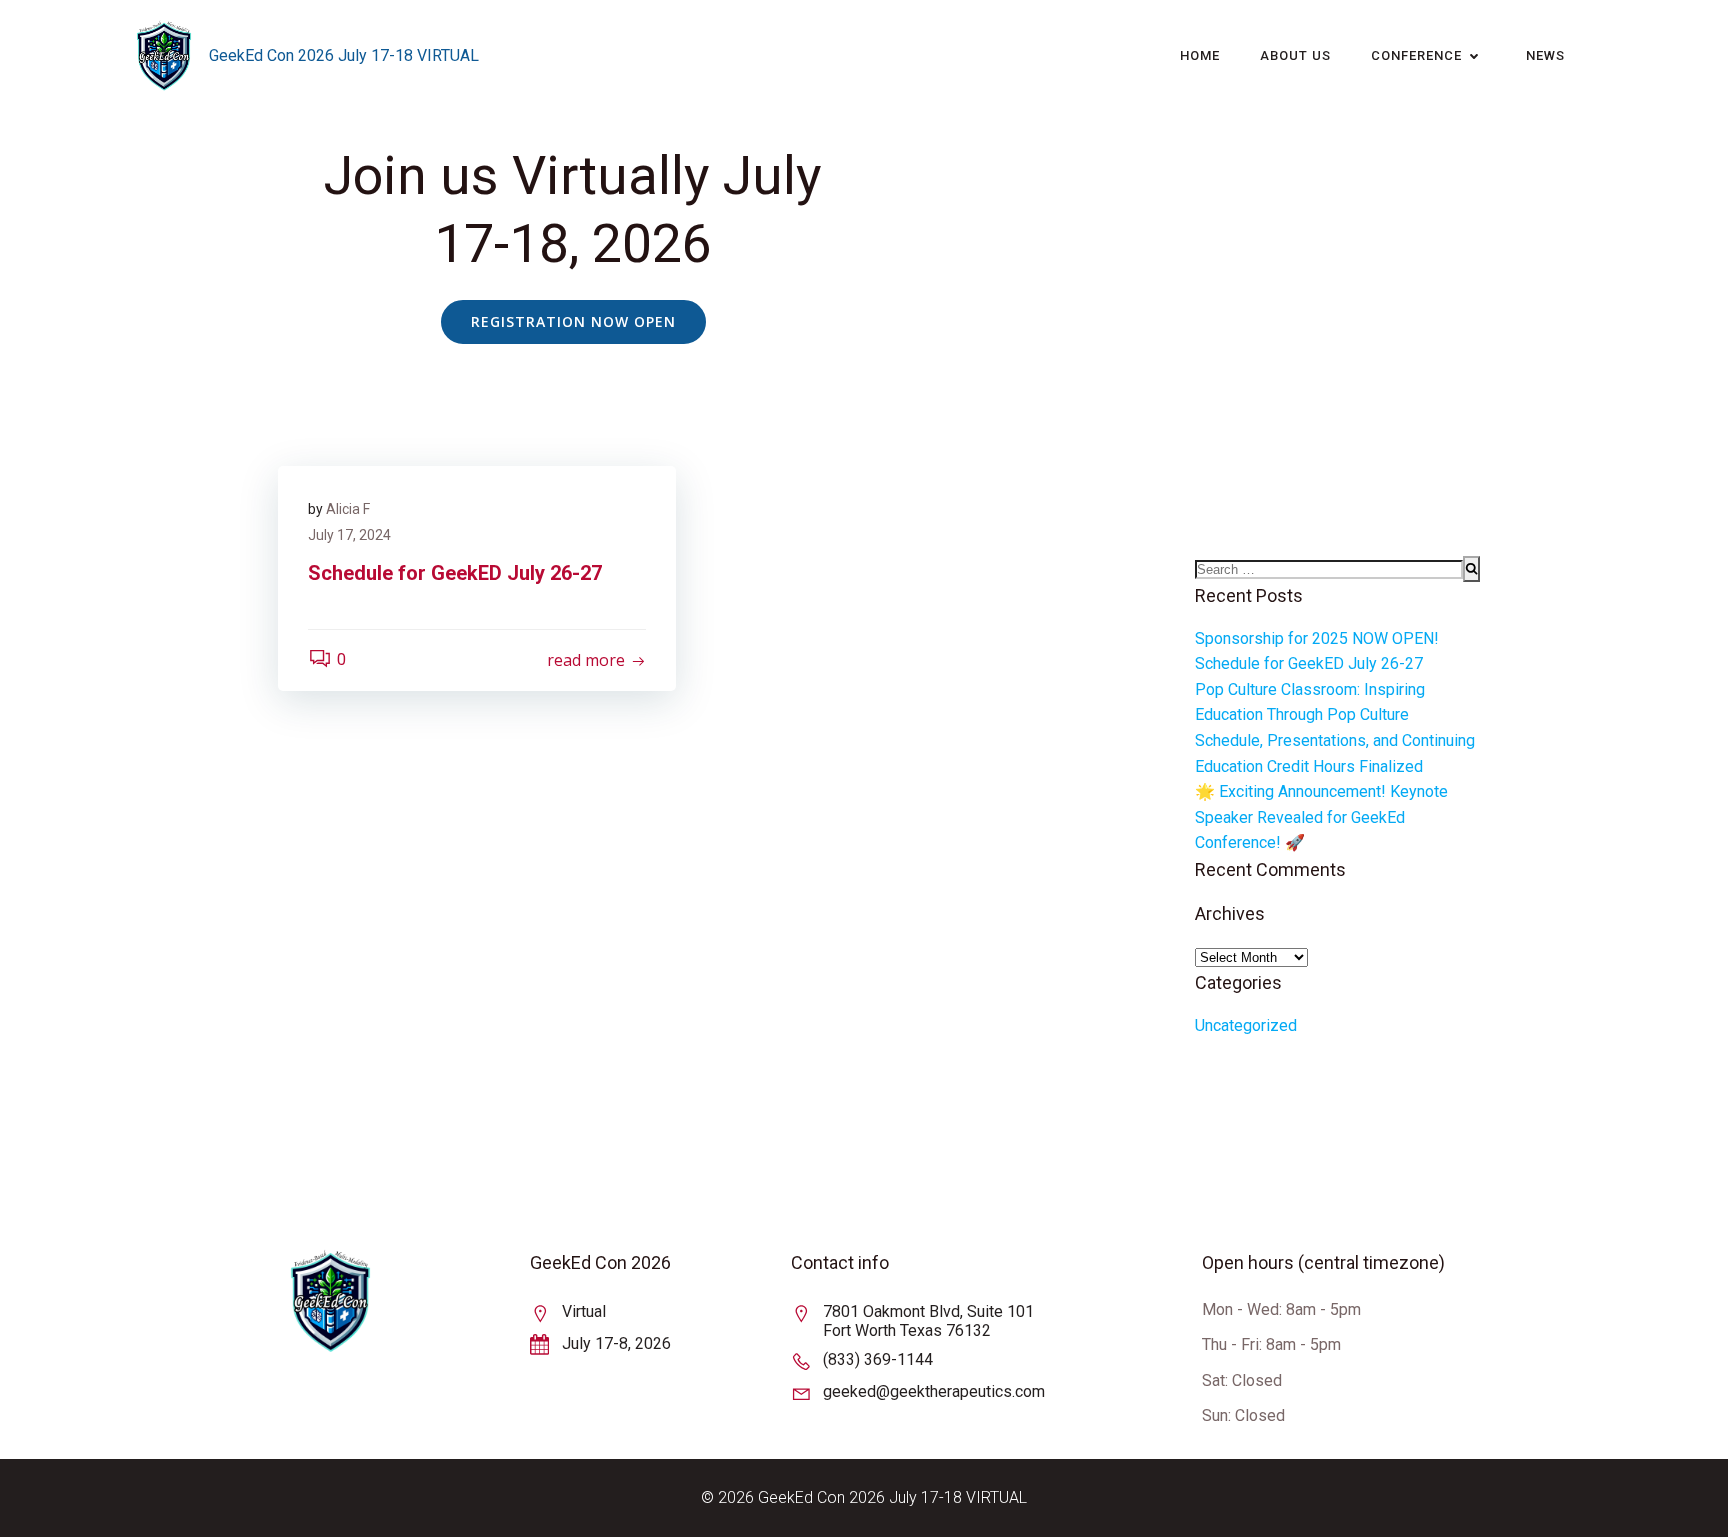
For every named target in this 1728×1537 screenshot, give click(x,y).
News (1545, 55)
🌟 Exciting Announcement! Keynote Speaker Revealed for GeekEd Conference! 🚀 (1321, 817)
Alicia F (348, 509)
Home (1200, 55)
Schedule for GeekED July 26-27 (1309, 663)
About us (1295, 55)
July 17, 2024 (349, 535)
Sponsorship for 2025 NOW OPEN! (1317, 638)
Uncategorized (1246, 1025)
